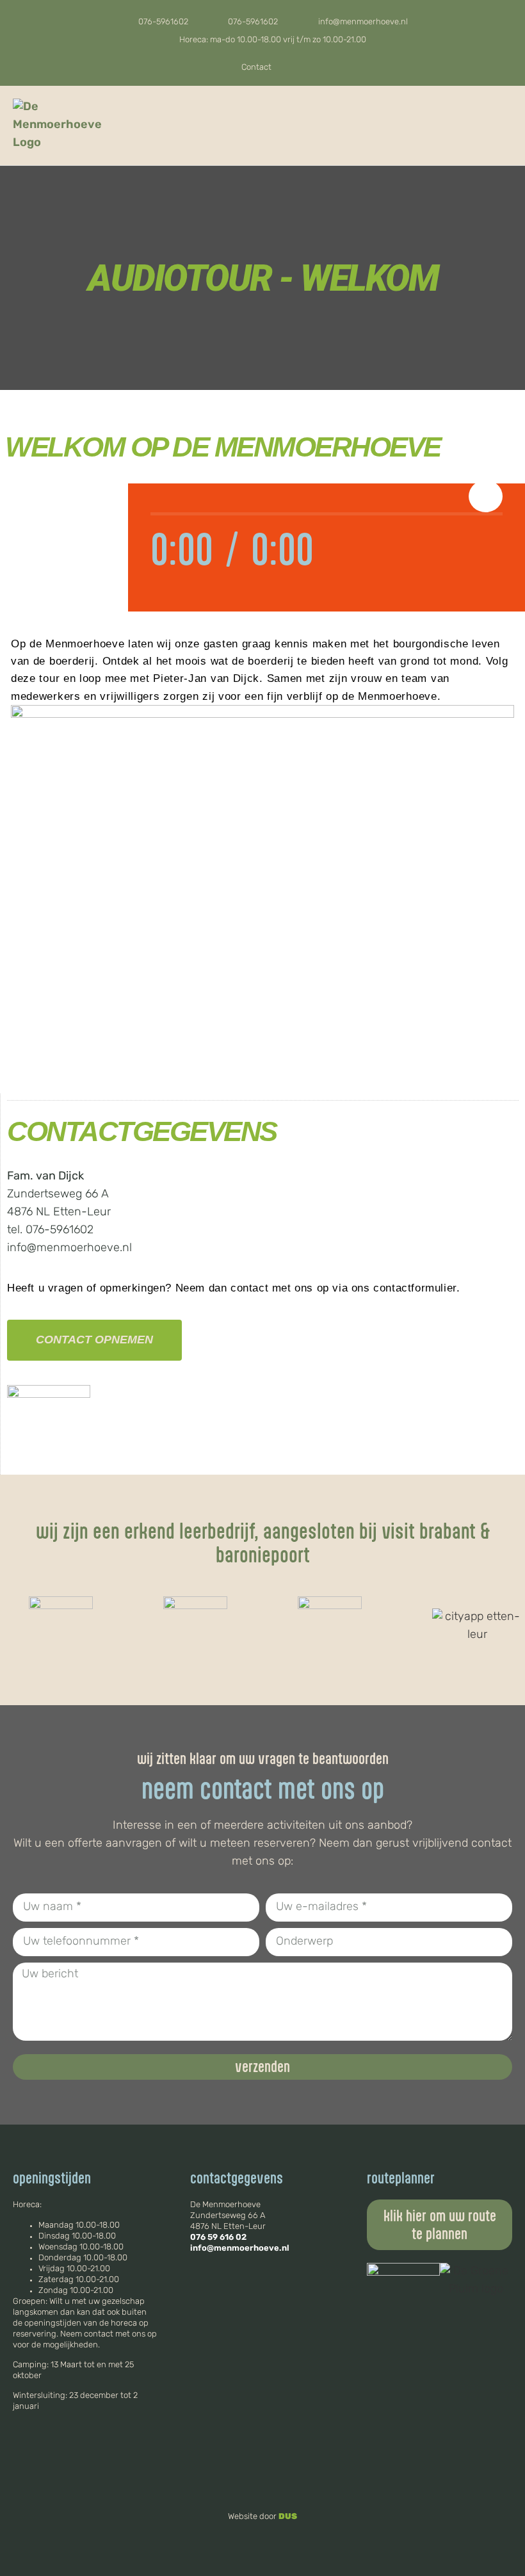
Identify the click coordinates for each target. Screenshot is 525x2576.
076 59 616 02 (218, 2238)
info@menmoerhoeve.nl (240, 2248)
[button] (503, 126)
